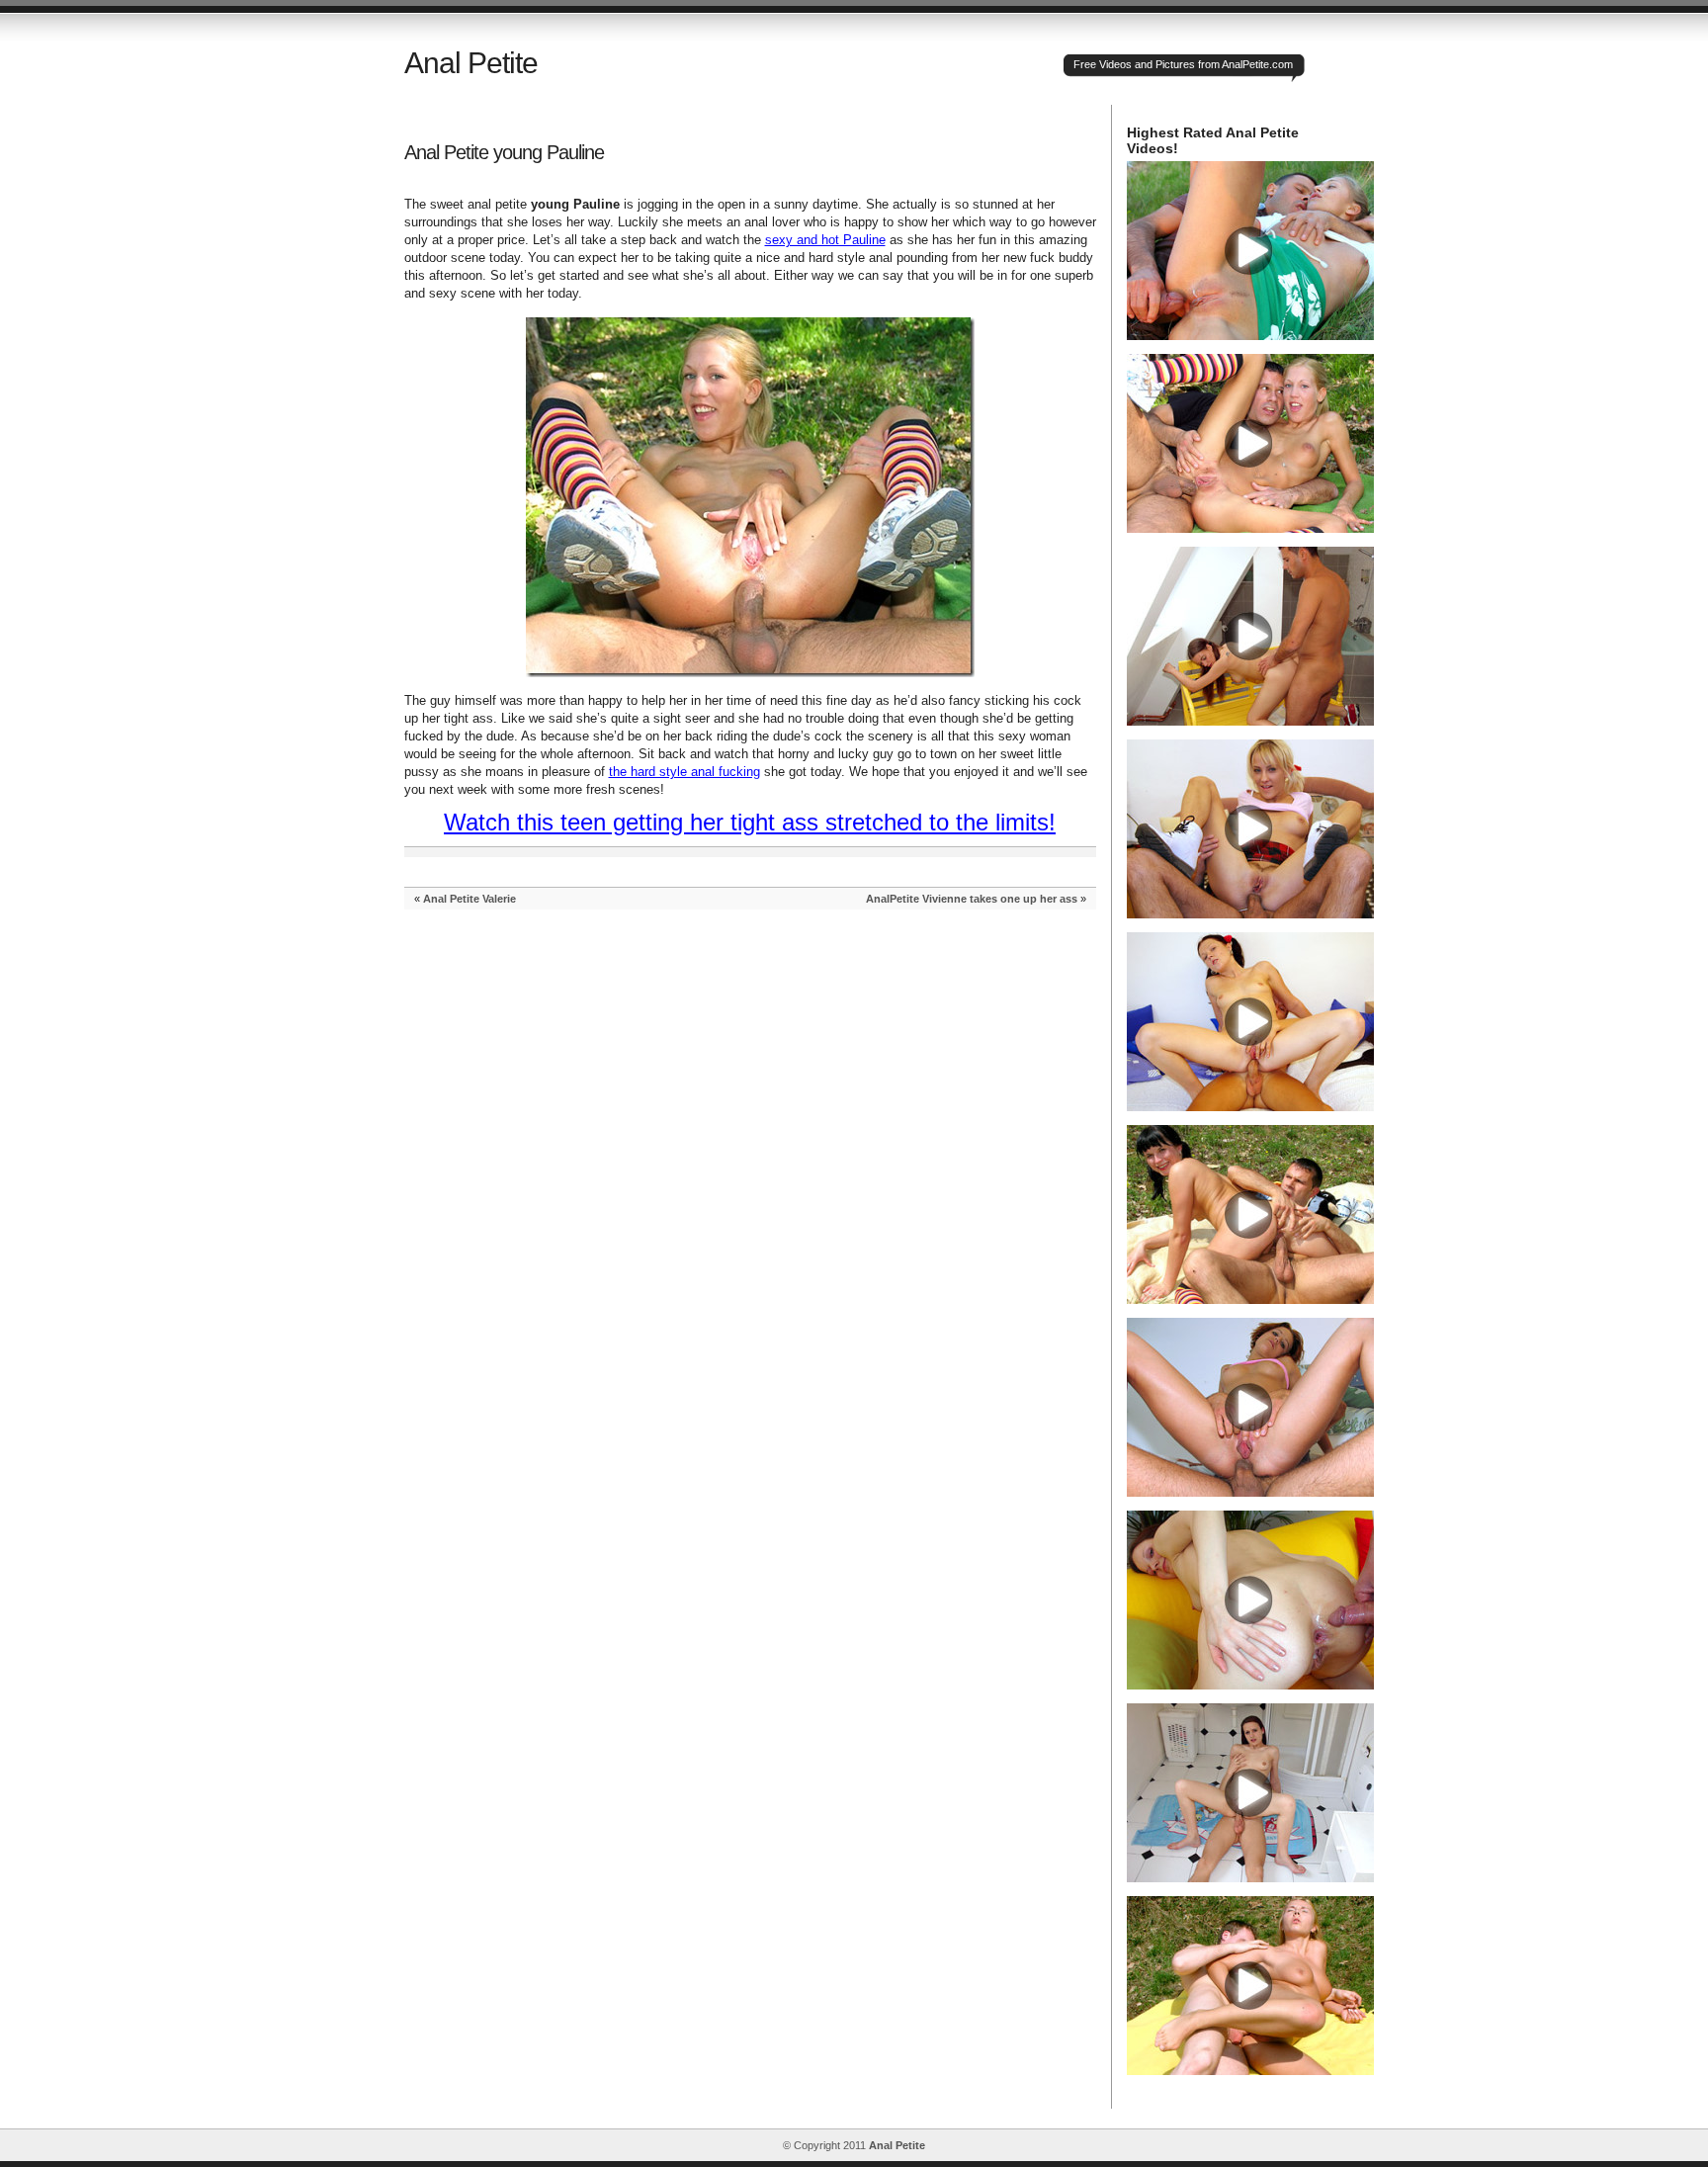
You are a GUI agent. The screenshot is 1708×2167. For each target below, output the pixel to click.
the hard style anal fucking (684, 772)
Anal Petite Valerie (470, 899)
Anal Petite (471, 63)
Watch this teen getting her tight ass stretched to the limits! (750, 822)
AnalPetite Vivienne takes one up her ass (972, 899)
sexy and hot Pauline (825, 240)
